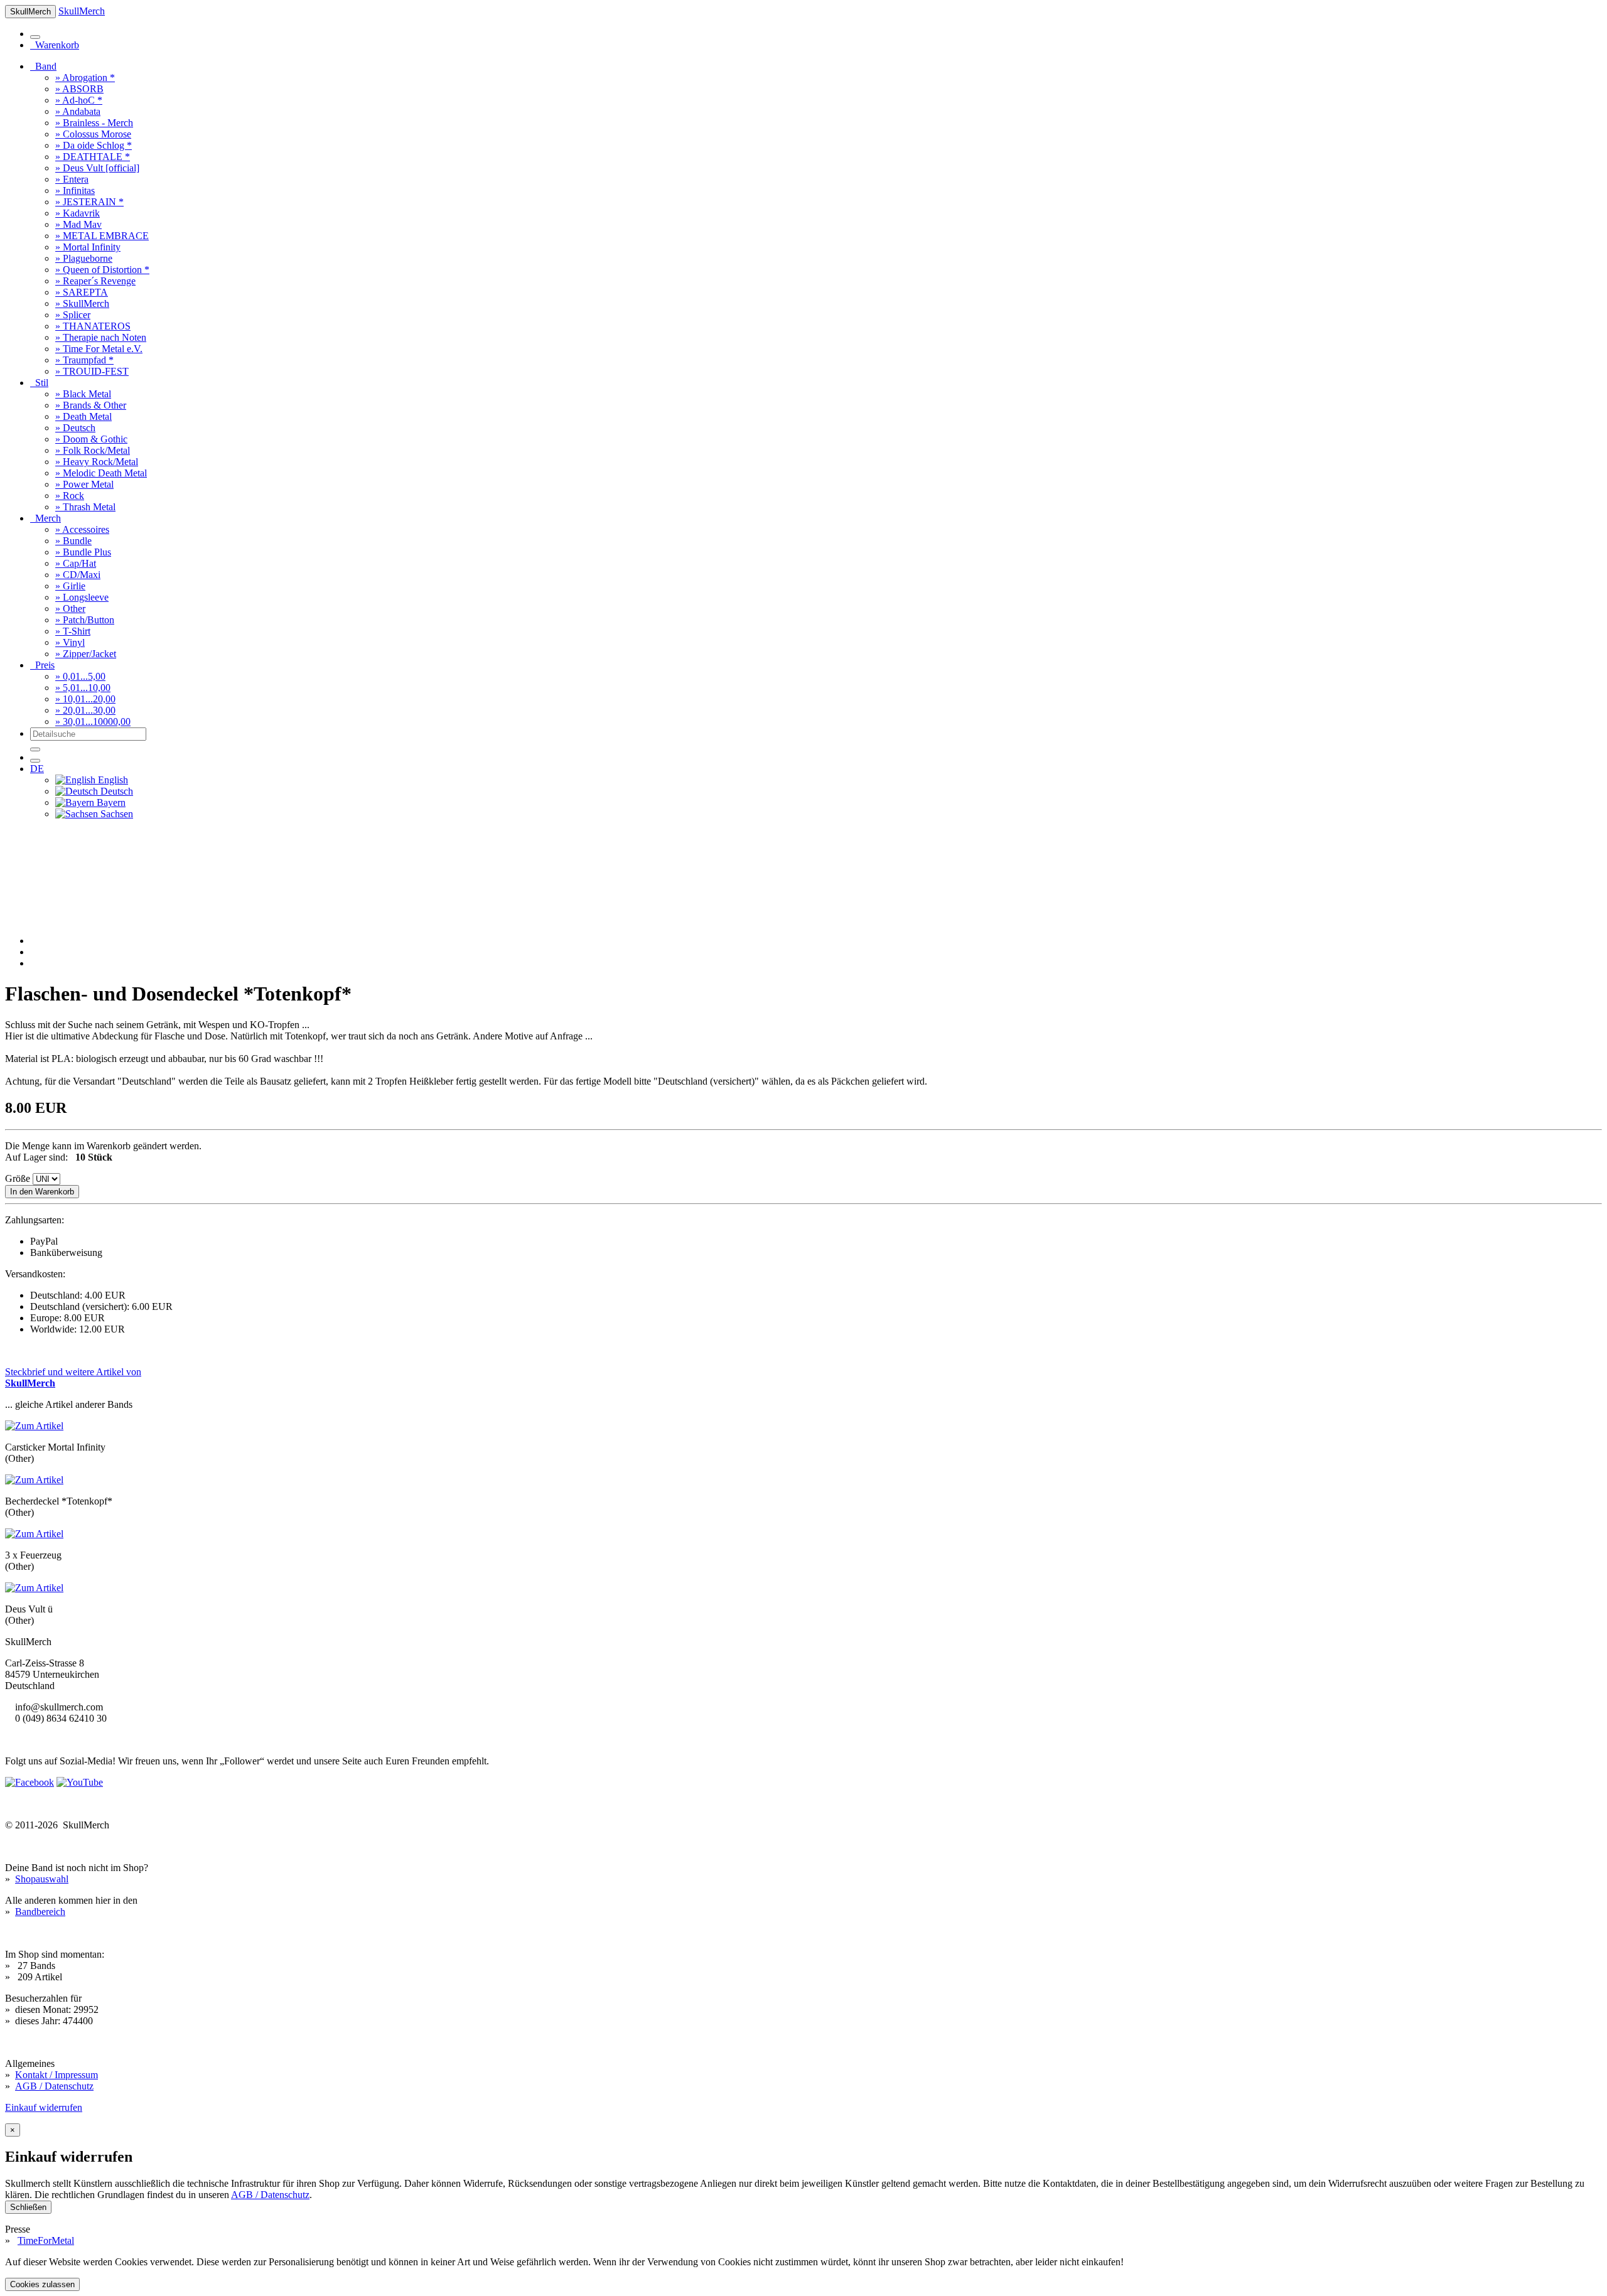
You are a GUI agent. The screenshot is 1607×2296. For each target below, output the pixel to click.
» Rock (70, 496)
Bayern (110, 802)
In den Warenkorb (42, 1192)
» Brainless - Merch (94, 123)
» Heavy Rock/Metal (97, 462)
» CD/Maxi (78, 575)
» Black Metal (83, 394)
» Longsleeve (82, 597)
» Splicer (73, 315)
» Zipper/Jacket (86, 654)
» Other (70, 609)
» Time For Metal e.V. (99, 349)
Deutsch (116, 791)
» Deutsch (75, 428)
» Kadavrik (78, 213)
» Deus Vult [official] (97, 168)
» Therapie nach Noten (101, 337)
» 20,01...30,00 (85, 710)
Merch (46, 518)
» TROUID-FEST (92, 371)
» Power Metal (84, 484)
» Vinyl (70, 642)
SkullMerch (82, 11)
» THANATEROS (93, 326)
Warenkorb (55, 45)
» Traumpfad (84, 360)
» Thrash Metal (85, 507)
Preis (42, 665)
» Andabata (78, 111)
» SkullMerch (82, 303)
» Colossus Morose (93, 134)
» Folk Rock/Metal (93, 450)
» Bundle (73, 541)
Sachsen (116, 814)
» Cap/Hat (76, 563)
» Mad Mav (78, 224)
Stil (39, 383)
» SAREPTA (82, 292)
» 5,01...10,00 (83, 688)
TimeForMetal (46, 2240)
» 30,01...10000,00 (93, 722)
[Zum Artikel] (34, 1426)
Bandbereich (40, 1912)
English (112, 780)
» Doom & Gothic (91, 439)
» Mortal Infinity (88, 247)
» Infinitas (75, 190)
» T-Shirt (73, 631)
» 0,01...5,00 (80, 676)
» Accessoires (82, 529)
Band (43, 66)
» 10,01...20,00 (85, 699)
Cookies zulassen (42, 2284)
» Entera (72, 179)
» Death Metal (83, 416)
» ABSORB (79, 89)
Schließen (28, 2207)
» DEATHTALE (93, 157)
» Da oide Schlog (94, 145)
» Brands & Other (91, 405)
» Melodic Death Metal (101, 473)
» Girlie (70, 586)
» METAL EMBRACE (102, 236)
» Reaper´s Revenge (95, 281)
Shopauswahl (42, 1879)
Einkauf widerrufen (44, 2107)
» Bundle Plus (83, 552)
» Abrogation (85, 78)
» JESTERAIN (89, 202)
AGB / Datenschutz (54, 2086)
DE (37, 769)
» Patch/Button (85, 620)
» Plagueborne (84, 258)
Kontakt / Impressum (56, 2075)
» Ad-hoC (79, 100)
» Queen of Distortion (102, 270)
